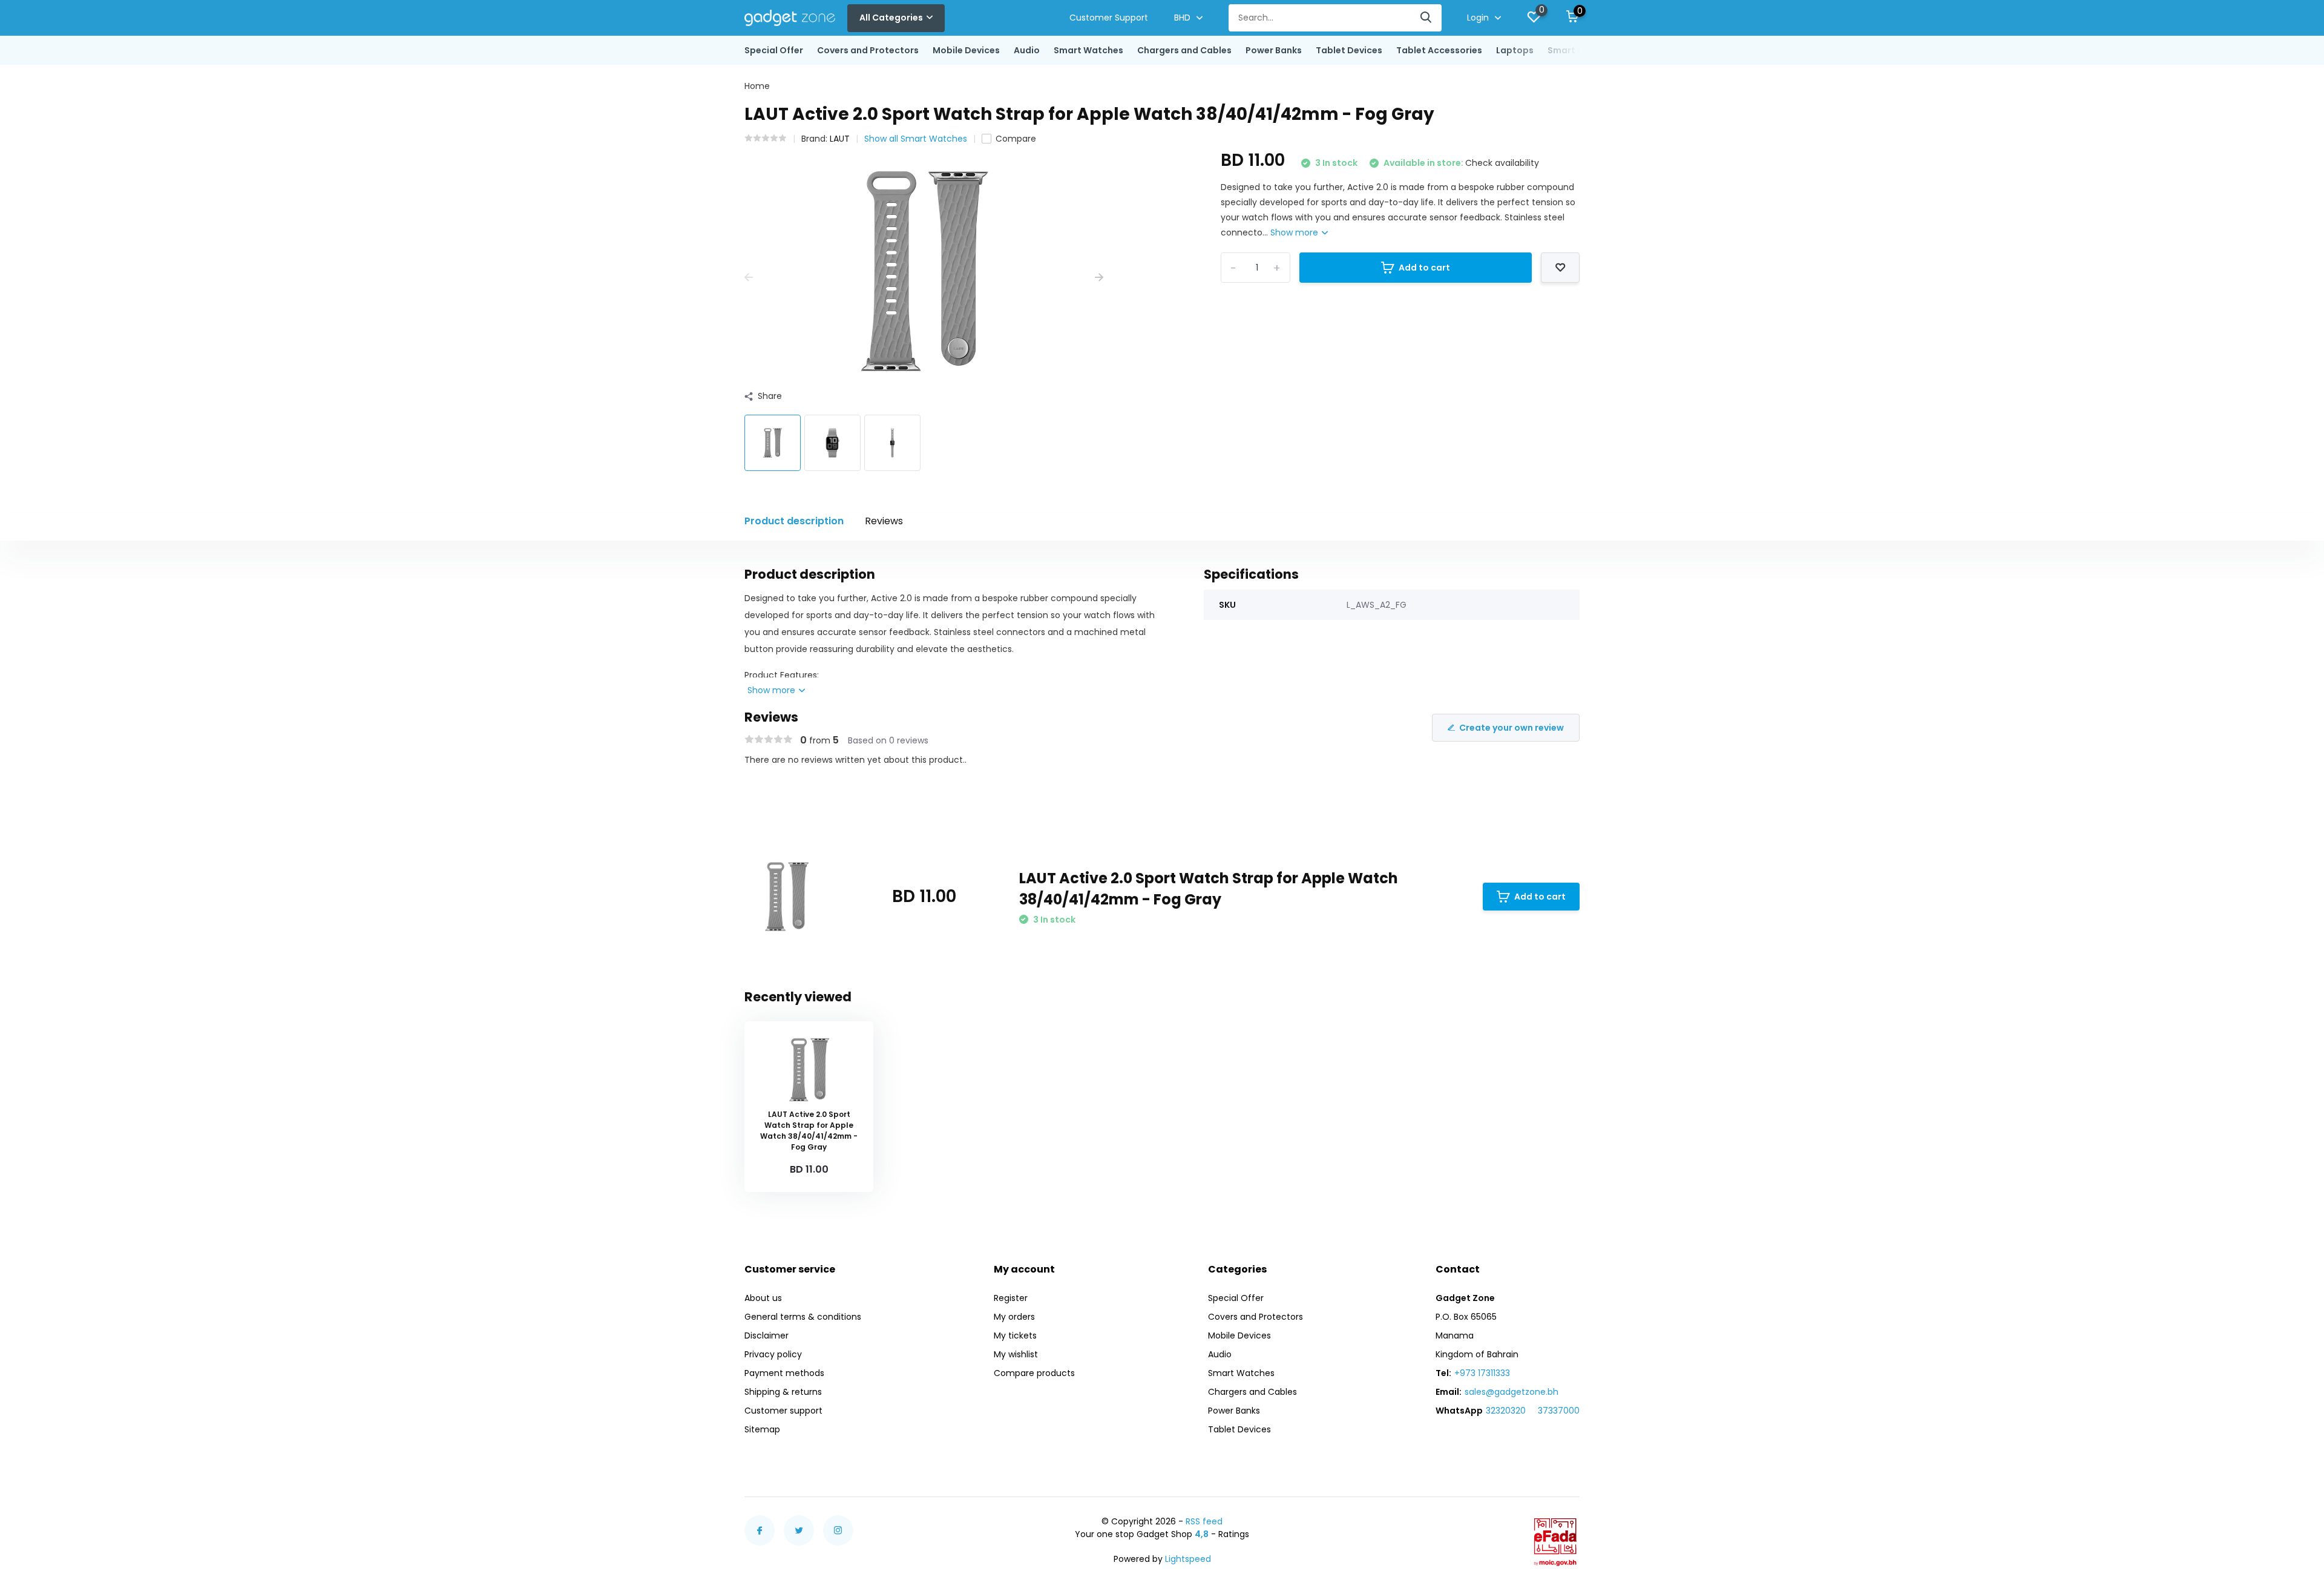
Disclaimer (766, 1335)
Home (757, 86)
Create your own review (1512, 728)
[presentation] (749, 278)
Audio (1027, 50)
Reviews (884, 521)
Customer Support (1109, 18)
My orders (1014, 1317)
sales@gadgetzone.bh (1512, 1392)
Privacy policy (773, 1354)
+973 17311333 (1482, 1373)
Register (1011, 1298)
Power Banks (1274, 50)
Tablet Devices (1349, 50)
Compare (1016, 139)
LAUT (840, 139)
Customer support (783, 1411)
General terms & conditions (803, 1317)
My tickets (1015, 1335)
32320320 (1506, 1411)
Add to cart (1424, 268)
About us (763, 1298)
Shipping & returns (783, 1392)
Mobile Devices (966, 50)
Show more (1295, 232)
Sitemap (762, 1429)
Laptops (1515, 50)
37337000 (1559, 1411)
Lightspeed (1188, 1559)
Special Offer (774, 50)
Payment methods (784, 1373)
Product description (794, 521)
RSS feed (1204, 1521)
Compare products (1034, 1373)
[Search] (1426, 18)
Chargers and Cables (1184, 50)
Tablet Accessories (1439, 50)
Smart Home (1575, 50)
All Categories (891, 18)
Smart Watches (1088, 50)
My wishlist (1016, 1354)
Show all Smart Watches (916, 139)
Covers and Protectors (868, 50)
